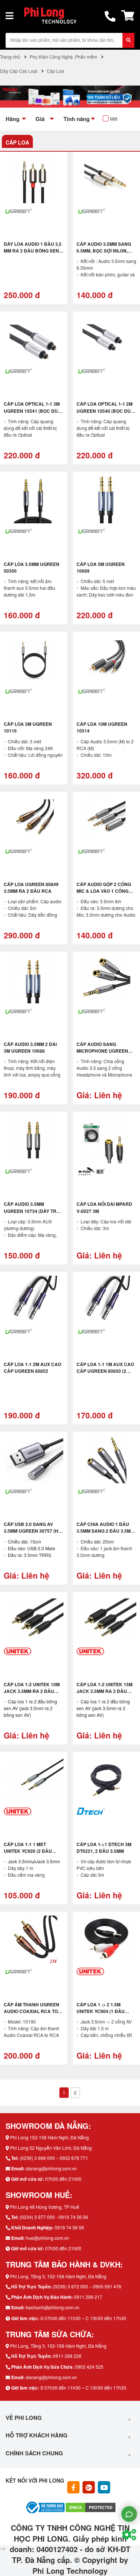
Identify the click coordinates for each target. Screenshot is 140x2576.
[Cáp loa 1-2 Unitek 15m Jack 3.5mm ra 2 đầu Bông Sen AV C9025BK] (106, 1620)
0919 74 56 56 (69, 2227)
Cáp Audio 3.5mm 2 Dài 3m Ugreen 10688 (30, 1047)
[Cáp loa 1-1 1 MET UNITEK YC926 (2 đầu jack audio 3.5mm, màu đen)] (34, 1780)
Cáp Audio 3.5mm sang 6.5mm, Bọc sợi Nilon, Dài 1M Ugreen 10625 (104, 251)
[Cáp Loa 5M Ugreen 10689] (106, 499)
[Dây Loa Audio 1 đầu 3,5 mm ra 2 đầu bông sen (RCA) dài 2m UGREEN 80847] (34, 179)
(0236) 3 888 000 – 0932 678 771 (54, 2158)
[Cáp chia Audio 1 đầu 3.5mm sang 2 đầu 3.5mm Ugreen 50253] (106, 1459)
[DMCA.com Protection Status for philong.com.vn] (91, 2507)
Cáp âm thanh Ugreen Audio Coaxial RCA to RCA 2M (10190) (32, 2011)
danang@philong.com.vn (51, 2168)
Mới (114, 119)
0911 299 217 (88, 2297)
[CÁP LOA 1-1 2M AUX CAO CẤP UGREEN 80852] (34, 1300)
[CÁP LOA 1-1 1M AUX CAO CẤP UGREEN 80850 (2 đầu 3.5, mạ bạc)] (106, 1300)
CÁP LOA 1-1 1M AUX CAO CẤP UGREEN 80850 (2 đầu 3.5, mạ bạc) (105, 1371)
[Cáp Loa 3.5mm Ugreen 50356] (34, 499)
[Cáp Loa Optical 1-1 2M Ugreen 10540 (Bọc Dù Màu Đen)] (106, 339)
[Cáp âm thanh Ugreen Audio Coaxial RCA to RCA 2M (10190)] (34, 1939)
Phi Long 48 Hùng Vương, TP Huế (45, 2207)
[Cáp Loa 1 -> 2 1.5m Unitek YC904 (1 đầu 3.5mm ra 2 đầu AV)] (106, 1939)
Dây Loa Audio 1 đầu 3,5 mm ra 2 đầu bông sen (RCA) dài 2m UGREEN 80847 (33, 254)
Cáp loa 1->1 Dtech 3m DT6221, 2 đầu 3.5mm (104, 1848)
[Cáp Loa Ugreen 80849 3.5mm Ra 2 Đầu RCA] (34, 820)
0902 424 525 (89, 2367)
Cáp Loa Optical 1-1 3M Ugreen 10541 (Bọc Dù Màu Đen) (32, 411)
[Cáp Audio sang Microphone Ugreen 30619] (106, 979)
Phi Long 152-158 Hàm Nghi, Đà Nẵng (49, 2137)
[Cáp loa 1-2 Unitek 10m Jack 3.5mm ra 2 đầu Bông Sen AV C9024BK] (34, 1620)
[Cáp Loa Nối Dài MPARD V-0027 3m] (106, 1139)
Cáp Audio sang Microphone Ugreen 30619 (102, 1051)
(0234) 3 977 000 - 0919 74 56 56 (54, 2217)
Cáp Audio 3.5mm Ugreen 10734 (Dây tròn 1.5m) (33, 1211)
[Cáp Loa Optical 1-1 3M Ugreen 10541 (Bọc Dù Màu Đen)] (34, 339)
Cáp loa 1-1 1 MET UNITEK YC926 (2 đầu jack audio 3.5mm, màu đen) (32, 1854)
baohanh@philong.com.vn (53, 2307)
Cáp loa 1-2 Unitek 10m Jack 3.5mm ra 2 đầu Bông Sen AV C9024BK (32, 1691)
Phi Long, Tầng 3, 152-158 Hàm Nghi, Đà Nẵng (58, 2276)
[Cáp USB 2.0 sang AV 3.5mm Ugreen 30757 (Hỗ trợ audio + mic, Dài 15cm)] (34, 1459)
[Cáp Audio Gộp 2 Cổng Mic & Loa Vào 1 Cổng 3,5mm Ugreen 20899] (106, 820)
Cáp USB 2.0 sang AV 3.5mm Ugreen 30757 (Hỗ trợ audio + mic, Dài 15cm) (33, 1534)
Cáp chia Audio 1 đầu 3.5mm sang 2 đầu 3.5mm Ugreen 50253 (105, 1531)
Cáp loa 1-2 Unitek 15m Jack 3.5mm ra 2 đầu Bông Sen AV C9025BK (105, 1691)
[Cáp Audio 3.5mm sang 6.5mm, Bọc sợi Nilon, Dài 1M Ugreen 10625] (106, 179)
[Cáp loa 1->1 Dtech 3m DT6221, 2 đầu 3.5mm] (106, 1780)
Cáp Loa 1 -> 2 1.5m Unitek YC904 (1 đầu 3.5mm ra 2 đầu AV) (101, 2011)
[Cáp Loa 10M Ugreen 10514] (106, 659)
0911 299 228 (67, 2356)
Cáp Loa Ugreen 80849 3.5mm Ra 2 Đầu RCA (31, 888)
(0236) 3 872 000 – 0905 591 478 (87, 2286)
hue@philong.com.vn (47, 2238)
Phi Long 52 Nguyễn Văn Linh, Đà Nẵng (51, 2148)
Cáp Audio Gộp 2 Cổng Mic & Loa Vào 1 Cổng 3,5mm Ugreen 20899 (104, 891)
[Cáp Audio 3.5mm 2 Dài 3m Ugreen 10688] (34, 979)
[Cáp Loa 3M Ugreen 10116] (34, 659)
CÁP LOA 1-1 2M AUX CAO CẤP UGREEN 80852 (32, 1368)
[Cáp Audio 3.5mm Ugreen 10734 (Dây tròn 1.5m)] (34, 1139)
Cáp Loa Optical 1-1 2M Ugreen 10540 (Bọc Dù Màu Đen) (105, 411)
